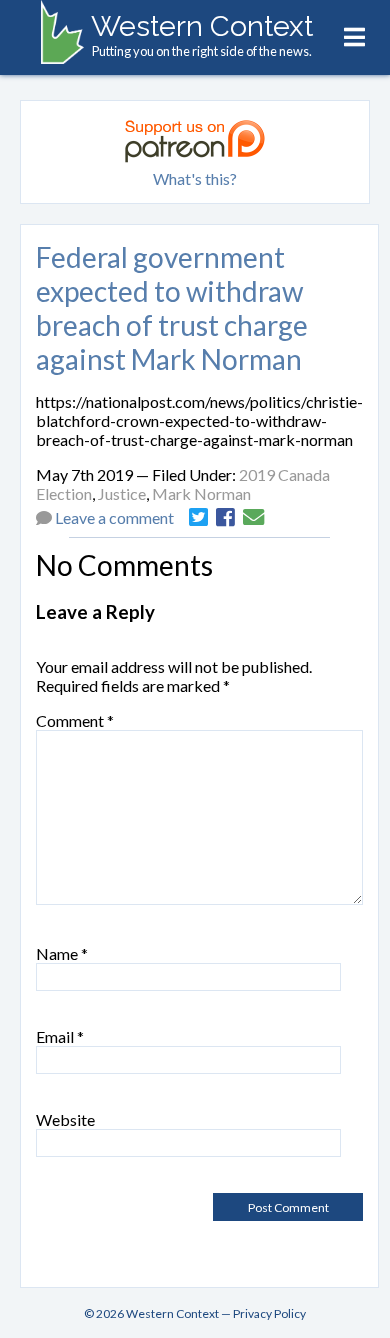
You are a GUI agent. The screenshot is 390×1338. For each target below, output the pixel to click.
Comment (75, 720)
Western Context (202, 26)
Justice (122, 493)
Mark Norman (201, 493)
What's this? (195, 178)
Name (62, 953)
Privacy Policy (269, 1313)
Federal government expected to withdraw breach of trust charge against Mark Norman (172, 308)
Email (60, 1036)
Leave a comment (114, 517)
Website (65, 1119)
